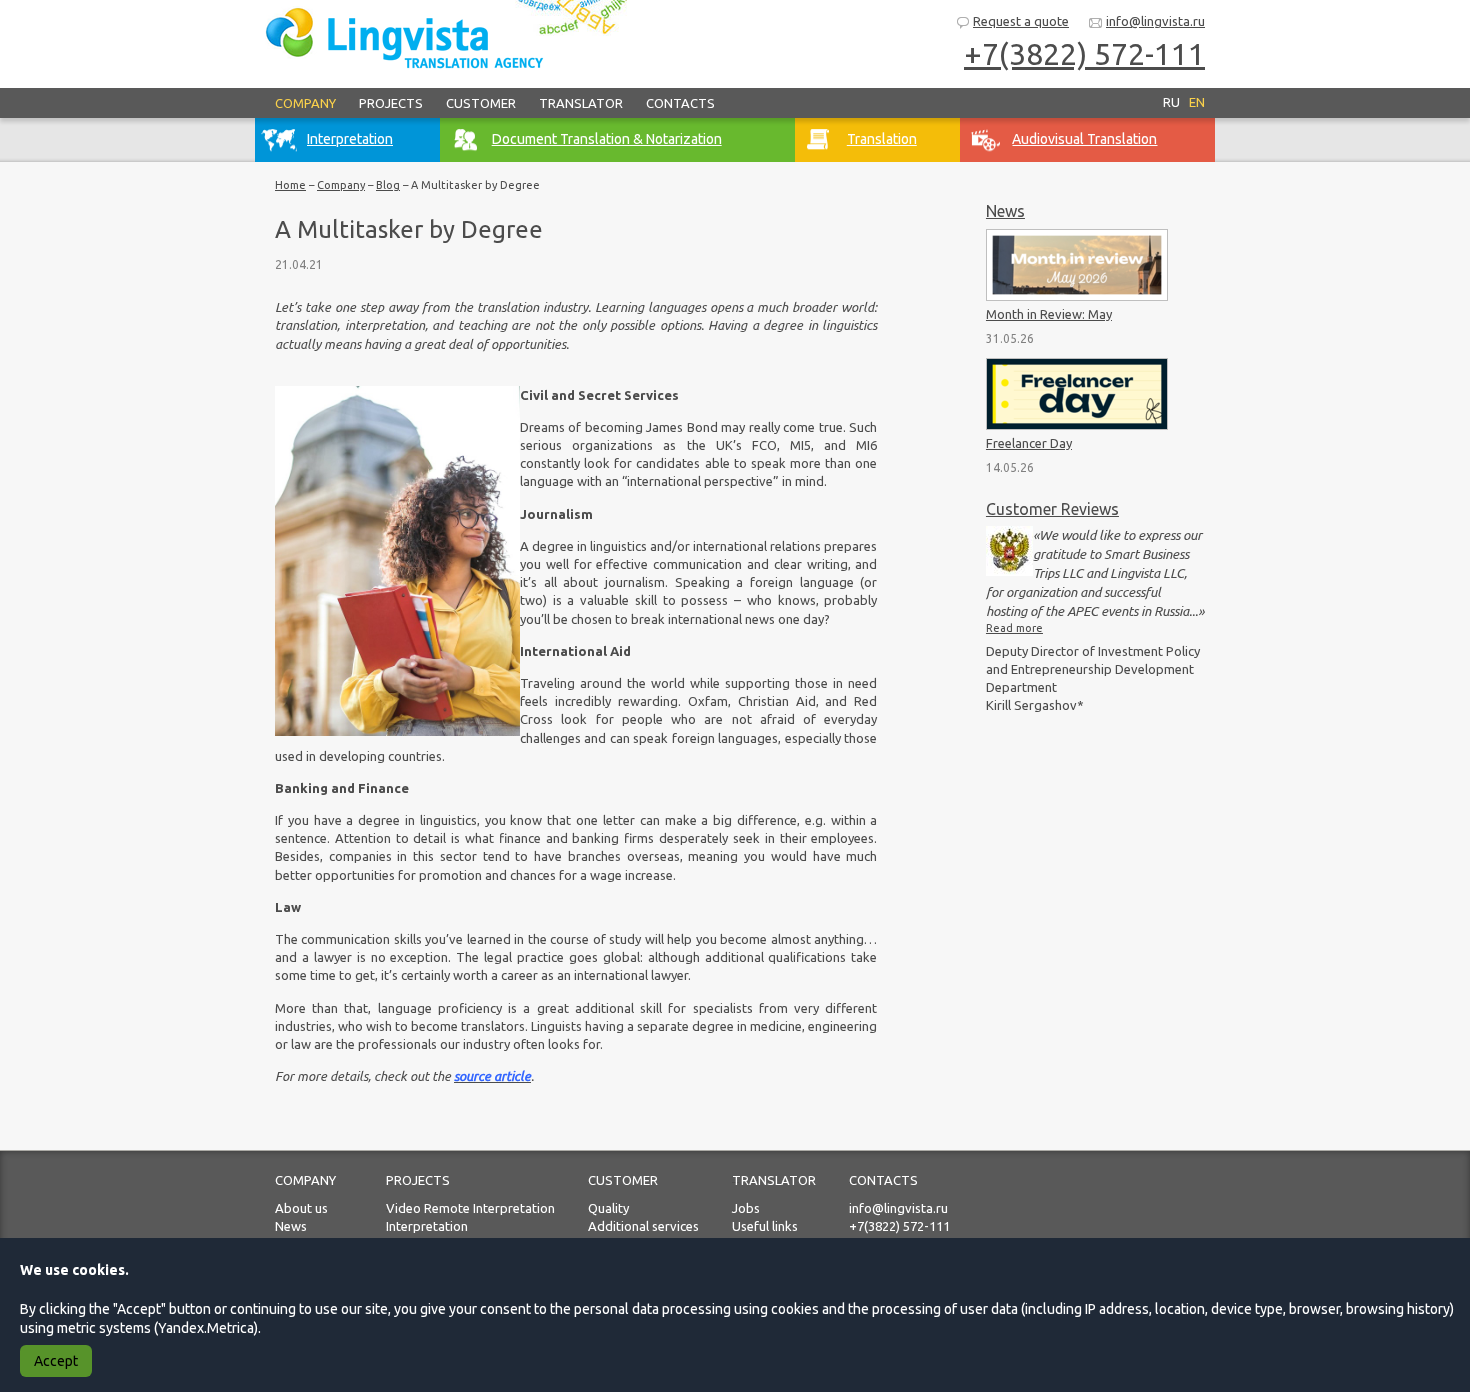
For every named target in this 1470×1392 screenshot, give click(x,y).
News (1005, 211)
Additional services (643, 1226)
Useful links (765, 1226)
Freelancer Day (1029, 443)
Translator (581, 103)
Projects (391, 103)
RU (1171, 102)
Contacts (680, 103)
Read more (1014, 628)
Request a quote (1021, 21)
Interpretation (427, 1226)
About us (301, 1208)
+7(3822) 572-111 (899, 1226)
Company (305, 103)
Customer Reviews (1052, 509)
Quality (608, 1208)
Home (290, 185)
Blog (388, 185)
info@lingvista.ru (1155, 21)
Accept (56, 1361)
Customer (481, 103)
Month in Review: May (1049, 314)
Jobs (746, 1208)
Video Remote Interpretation (470, 1208)
